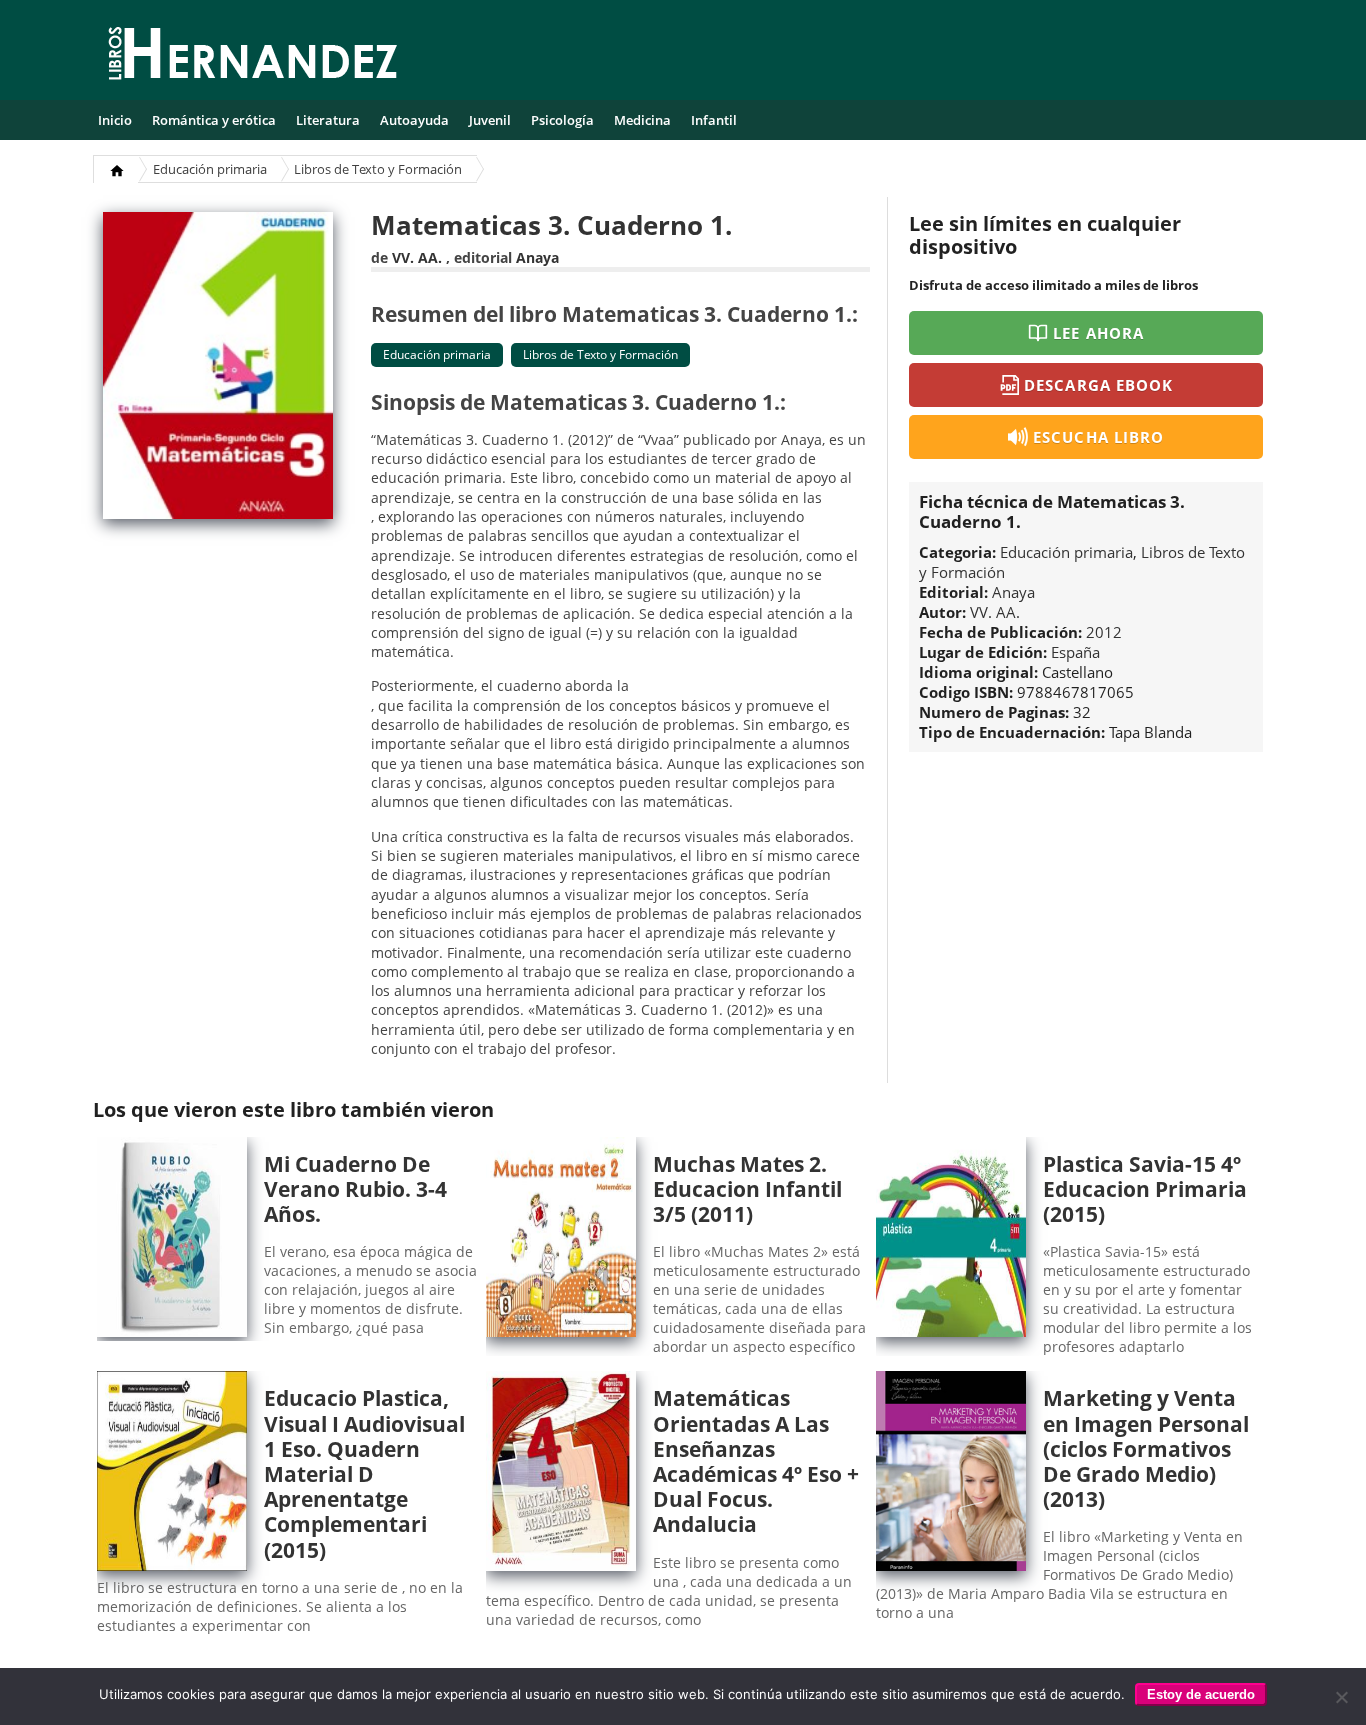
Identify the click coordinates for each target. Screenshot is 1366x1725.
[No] (1341, 1697)
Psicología (562, 120)
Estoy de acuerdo (1201, 1694)
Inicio (115, 120)
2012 (1104, 632)
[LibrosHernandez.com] (253, 57)
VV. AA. (417, 257)
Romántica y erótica (214, 120)
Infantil (714, 120)
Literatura (328, 120)
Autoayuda (414, 120)
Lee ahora (1098, 333)
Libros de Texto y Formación (378, 169)
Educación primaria (210, 169)
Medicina (642, 120)
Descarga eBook (1098, 385)
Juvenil (490, 120)
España (1075, 652)
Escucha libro (1098, 437)
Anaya (537, 257)
